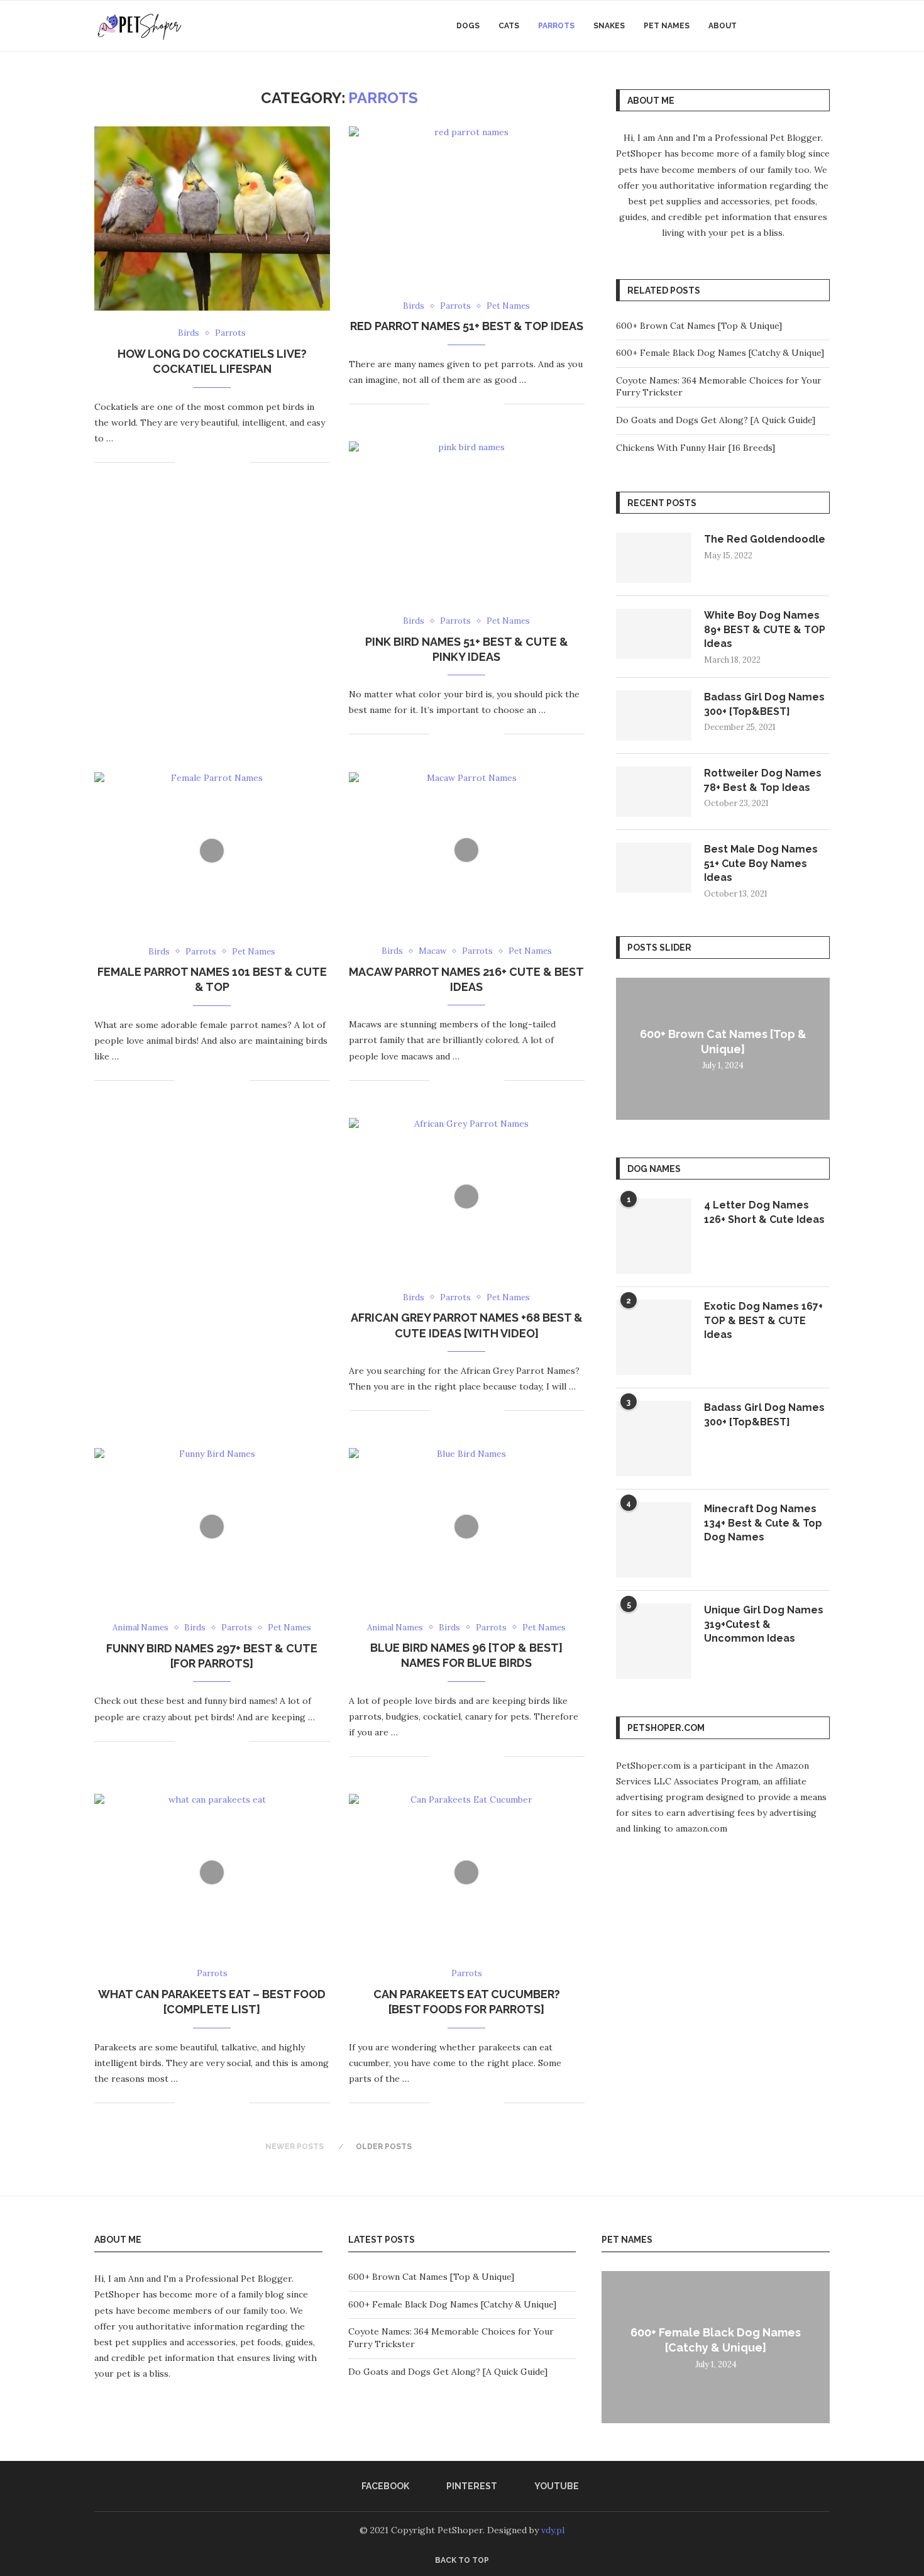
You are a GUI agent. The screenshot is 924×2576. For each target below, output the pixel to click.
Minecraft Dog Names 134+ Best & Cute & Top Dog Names (763, 1523)
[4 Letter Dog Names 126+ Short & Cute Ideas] (654, 1236)
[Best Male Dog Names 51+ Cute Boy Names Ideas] (654, 868)
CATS (509, 26)
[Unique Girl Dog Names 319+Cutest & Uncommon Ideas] (654, 1641)
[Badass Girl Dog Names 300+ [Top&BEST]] (654, 716)
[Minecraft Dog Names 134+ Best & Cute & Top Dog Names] (654, 1540)
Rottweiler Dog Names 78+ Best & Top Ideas (763, 780)
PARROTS (556, 26)
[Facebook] (778, 26)
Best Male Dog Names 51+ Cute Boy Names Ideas (761, 863)
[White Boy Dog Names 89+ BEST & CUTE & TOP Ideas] (654, 634)
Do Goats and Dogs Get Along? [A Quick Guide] (716, 420)
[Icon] (212, 851)
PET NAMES (667, 26)
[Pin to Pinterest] (227, 462)
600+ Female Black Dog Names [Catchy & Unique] (720, 353)
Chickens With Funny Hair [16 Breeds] (696, 448)
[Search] (823, 26)
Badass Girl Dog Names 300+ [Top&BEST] (764, 704)
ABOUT (723, 26)
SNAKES (609, 26)
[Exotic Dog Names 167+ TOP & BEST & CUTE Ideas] (654, 1337)
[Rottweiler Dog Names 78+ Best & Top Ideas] (654, 792)
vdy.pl (553, 2530)
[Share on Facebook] (200, 462)
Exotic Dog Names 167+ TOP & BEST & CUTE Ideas (763, 1320)
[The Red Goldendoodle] (654, 558)
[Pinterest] (791, 26)
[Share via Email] (240, 462)
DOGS (468, 26)
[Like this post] (184, 462)
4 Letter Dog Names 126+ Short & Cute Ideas (764, 1212)
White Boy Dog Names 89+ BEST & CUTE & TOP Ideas (765, 629)
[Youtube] (804, 26)
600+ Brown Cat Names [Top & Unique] (699, 326)
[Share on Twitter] (213, 462)
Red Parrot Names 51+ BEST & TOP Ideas (467, 326)
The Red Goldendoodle (765, 539)
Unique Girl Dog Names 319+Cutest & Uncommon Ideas (764, 1624)
